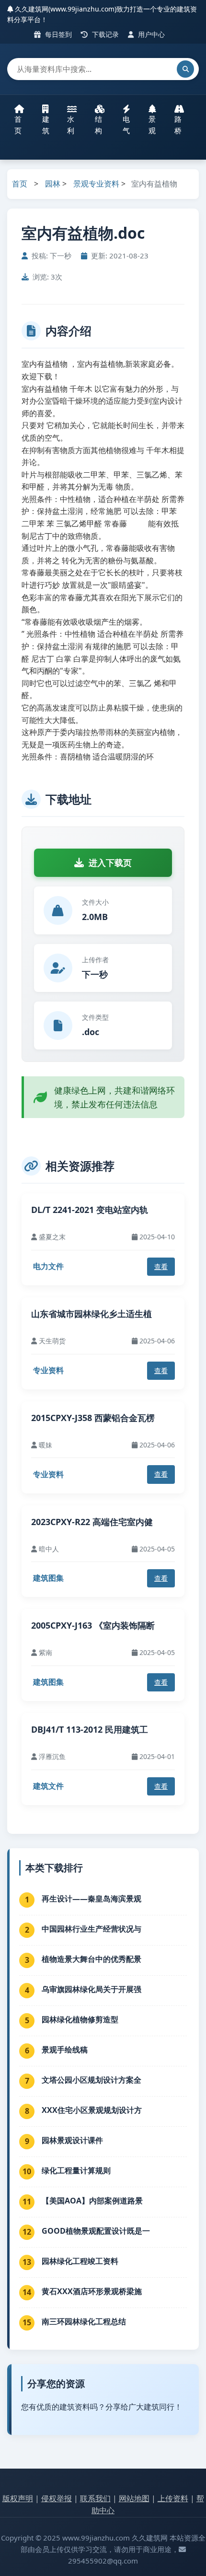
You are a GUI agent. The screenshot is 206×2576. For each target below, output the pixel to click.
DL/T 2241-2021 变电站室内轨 (90, 1210)
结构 (98, 125)
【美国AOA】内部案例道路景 (92, 2201)
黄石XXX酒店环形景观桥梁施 (92, 2291)
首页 (18, 125)
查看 (161, 1266)
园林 (53, 184)
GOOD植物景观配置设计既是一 (96, 2231)
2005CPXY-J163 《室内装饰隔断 (93, 1625)
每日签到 (57, 34)
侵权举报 (57, 2498)
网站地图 (134, 2498)
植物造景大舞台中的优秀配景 (92, 1959)
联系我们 (95, 2498)
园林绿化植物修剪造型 (80, 2019)
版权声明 (18, 2498)
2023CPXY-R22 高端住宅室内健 (92, 1522)
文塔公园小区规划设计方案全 (92, 2080)
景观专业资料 (96, 184)
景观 (152, 125)
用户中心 (150, 34)
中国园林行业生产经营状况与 (92, 1929)
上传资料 (173, 2498)
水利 (71, 125)
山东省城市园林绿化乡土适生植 (92, 1314)
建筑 (46, 125)
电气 (126, 125)
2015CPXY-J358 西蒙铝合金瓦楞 (93, 1418)
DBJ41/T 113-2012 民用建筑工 (90, 1729)
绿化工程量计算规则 (76, 2170)
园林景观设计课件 (72, 2140)
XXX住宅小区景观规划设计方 (92, 2110)
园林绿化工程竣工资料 (80, 2261)
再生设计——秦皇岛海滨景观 (92, 1899)
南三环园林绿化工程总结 (84, 2321)
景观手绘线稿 (65, 2050)
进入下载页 (110, 863)
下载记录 (104, 34)
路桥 (178, 125)
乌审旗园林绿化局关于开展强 (92, 1989)
